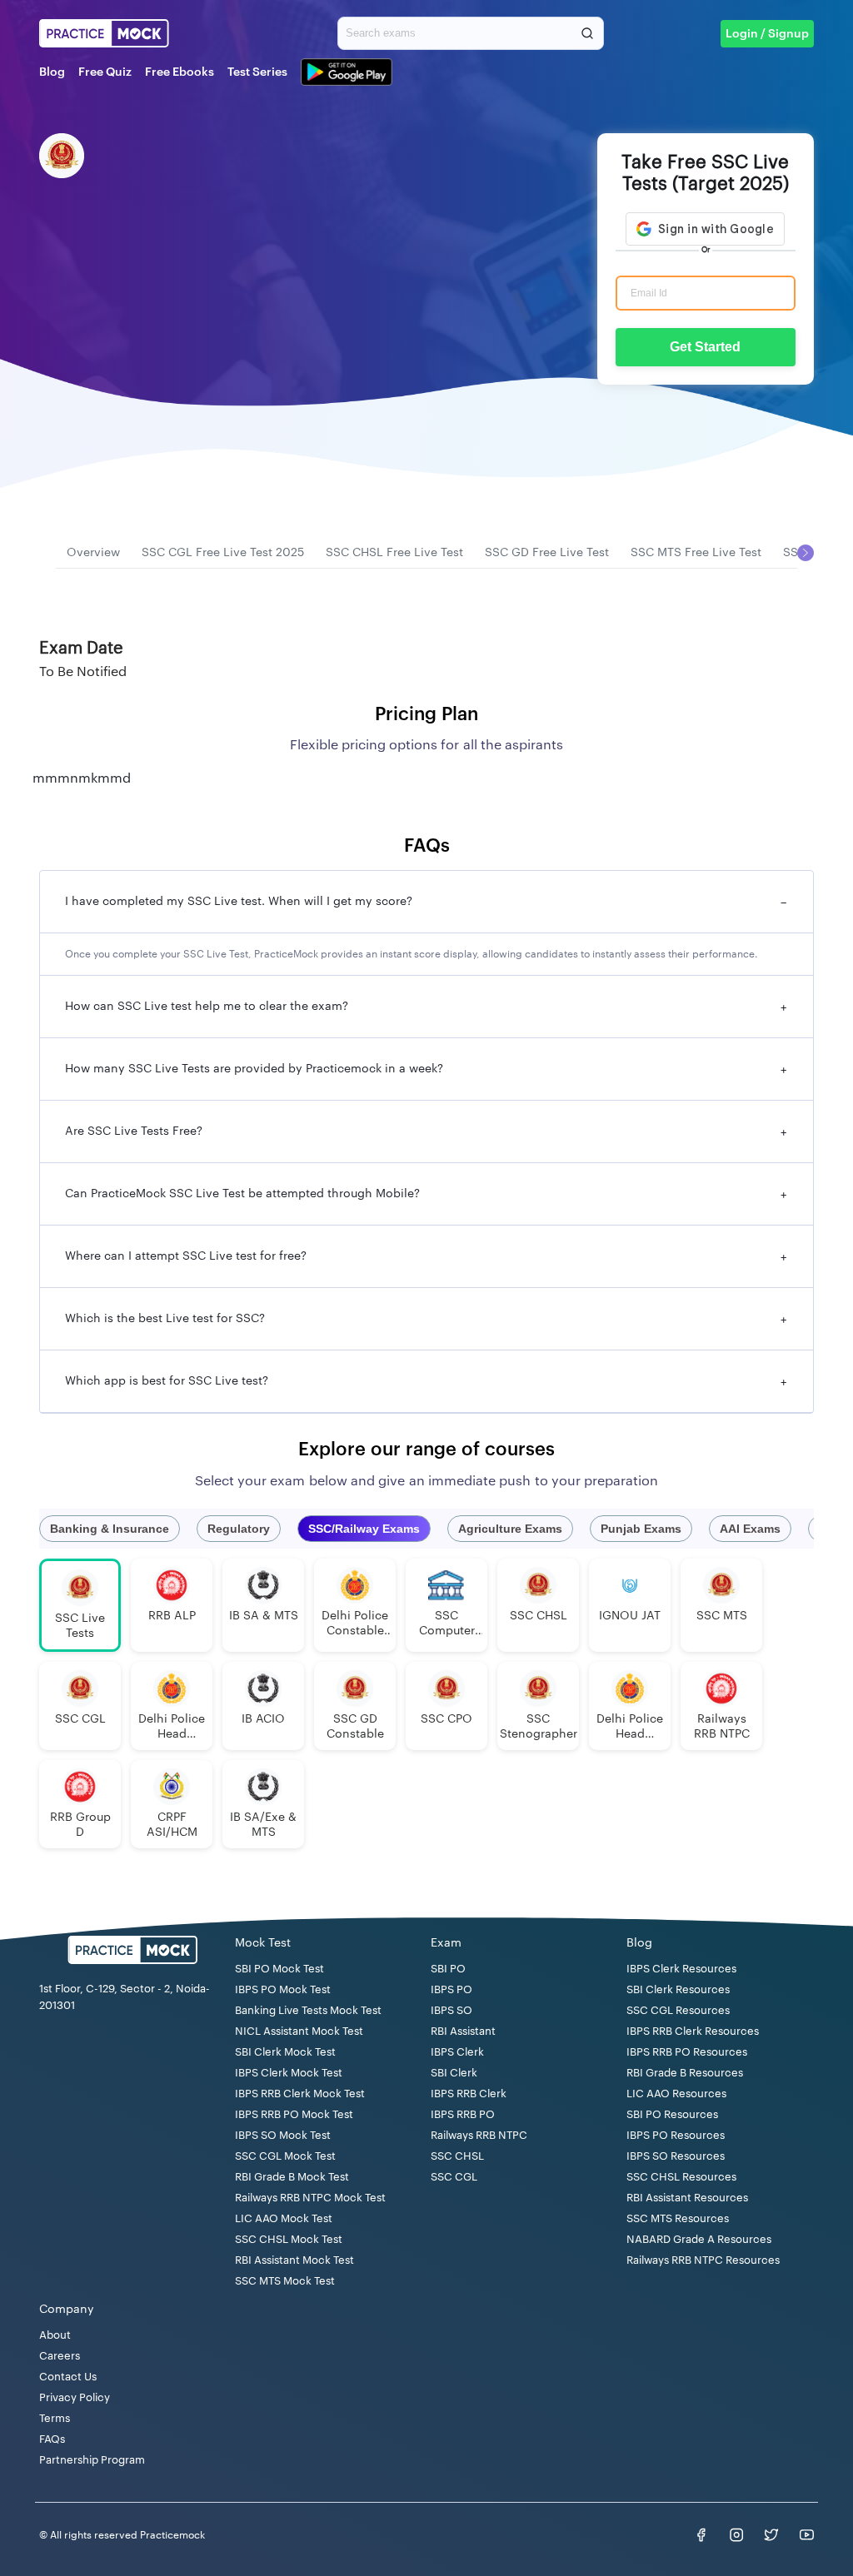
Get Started (705, 347)
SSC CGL (454, 2177)
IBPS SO (451, 2010)
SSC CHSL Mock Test (289, 2239)
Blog (52, 72)
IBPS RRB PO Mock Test (294, 2114)
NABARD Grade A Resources (699, 2239)
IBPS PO (451, 1989)
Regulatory (239, 1529)
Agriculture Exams (510, 1529)
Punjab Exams (641, 1529)
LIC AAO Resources (676, 2094)
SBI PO (448, 1969)
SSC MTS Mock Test (285, 2281)
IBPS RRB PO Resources (687, 2052)
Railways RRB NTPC (479, 2135)
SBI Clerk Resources (678, 1989)
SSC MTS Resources (678, 2218)
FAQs (52, 2439)
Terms (55, 2418)
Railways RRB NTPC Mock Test (310, 2198)
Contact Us (68, 2377)
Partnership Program (92, 2460)
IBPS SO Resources (676, 2156)
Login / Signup (767, 34)
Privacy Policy (75, 2397)
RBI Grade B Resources (685, 2073)
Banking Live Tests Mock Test (308, 2010)
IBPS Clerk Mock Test (289, 2073)
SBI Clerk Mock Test (285, 2052)
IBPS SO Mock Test (283, 2135)
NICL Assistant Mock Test (299, 2031)
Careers (60, 2356)
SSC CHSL (457, 2156)
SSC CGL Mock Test (285, 2156)
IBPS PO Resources (676, 2135)
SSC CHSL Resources (681, 2177)
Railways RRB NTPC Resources (703, 2260)
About (55, 2335)
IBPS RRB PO (463, 2114)
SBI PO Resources (672, 2114)
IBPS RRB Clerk (469, 2094)
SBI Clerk (454, 2073)
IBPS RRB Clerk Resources (693, 2031)
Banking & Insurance (110, 1529)
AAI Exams (750, 1529)
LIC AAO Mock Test (284, 2218)
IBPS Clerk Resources (681, 1969)
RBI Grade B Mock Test (292, 2177)
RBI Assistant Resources (687, 2198)
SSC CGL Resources (678, 2010)
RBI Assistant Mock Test (294, 2260)
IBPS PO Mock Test (283, 1989)
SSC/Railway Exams (364, 1529)
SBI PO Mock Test (279, 1969)
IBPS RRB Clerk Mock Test (300, 2094)
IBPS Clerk (457, 2052)
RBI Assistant (463, 2031)
